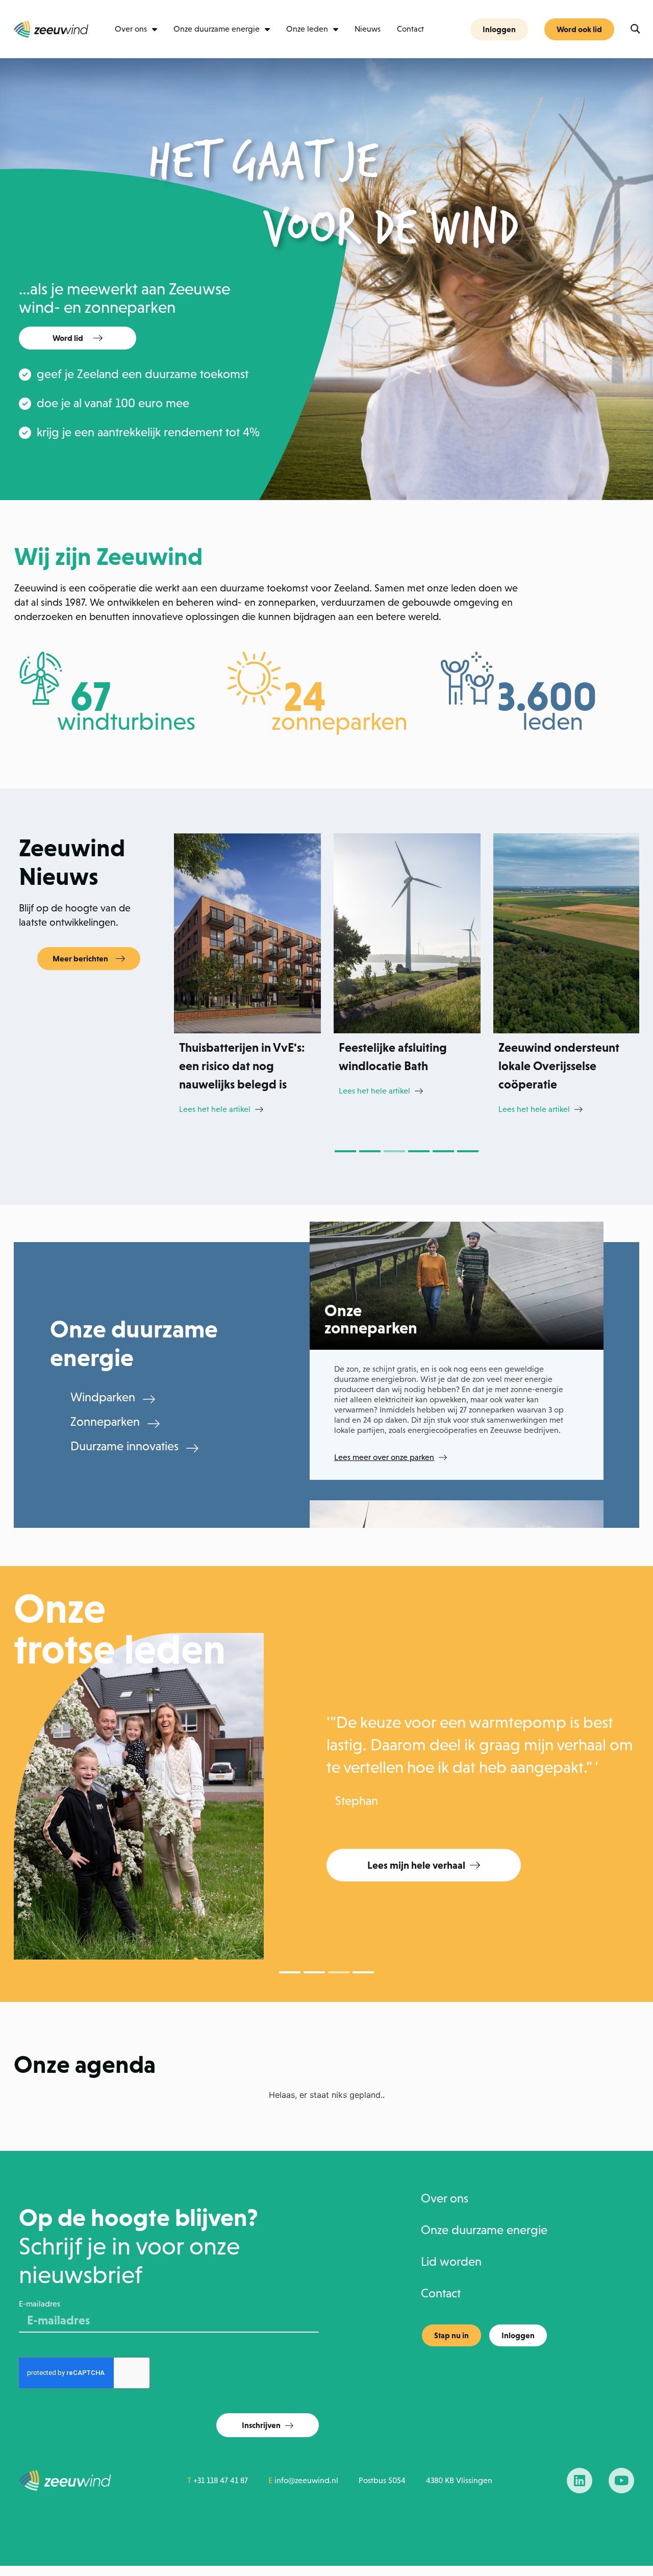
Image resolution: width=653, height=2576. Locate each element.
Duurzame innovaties (124, 1446)
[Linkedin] (580, 2481)
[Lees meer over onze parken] (443, 1457)
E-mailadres (40, 2304)
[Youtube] (621, 2481)
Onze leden (307, 29)
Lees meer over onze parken (384, 1457)
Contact (410, 29)
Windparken (103, 1397)
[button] (635, 29)
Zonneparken (105, 1422)
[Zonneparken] (154, 1424)
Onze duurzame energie (217, 29)
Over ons (131, 29)
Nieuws (368, 29)
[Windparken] (149, 1399)
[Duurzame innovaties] (192, 1448)
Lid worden (451, 2262)
